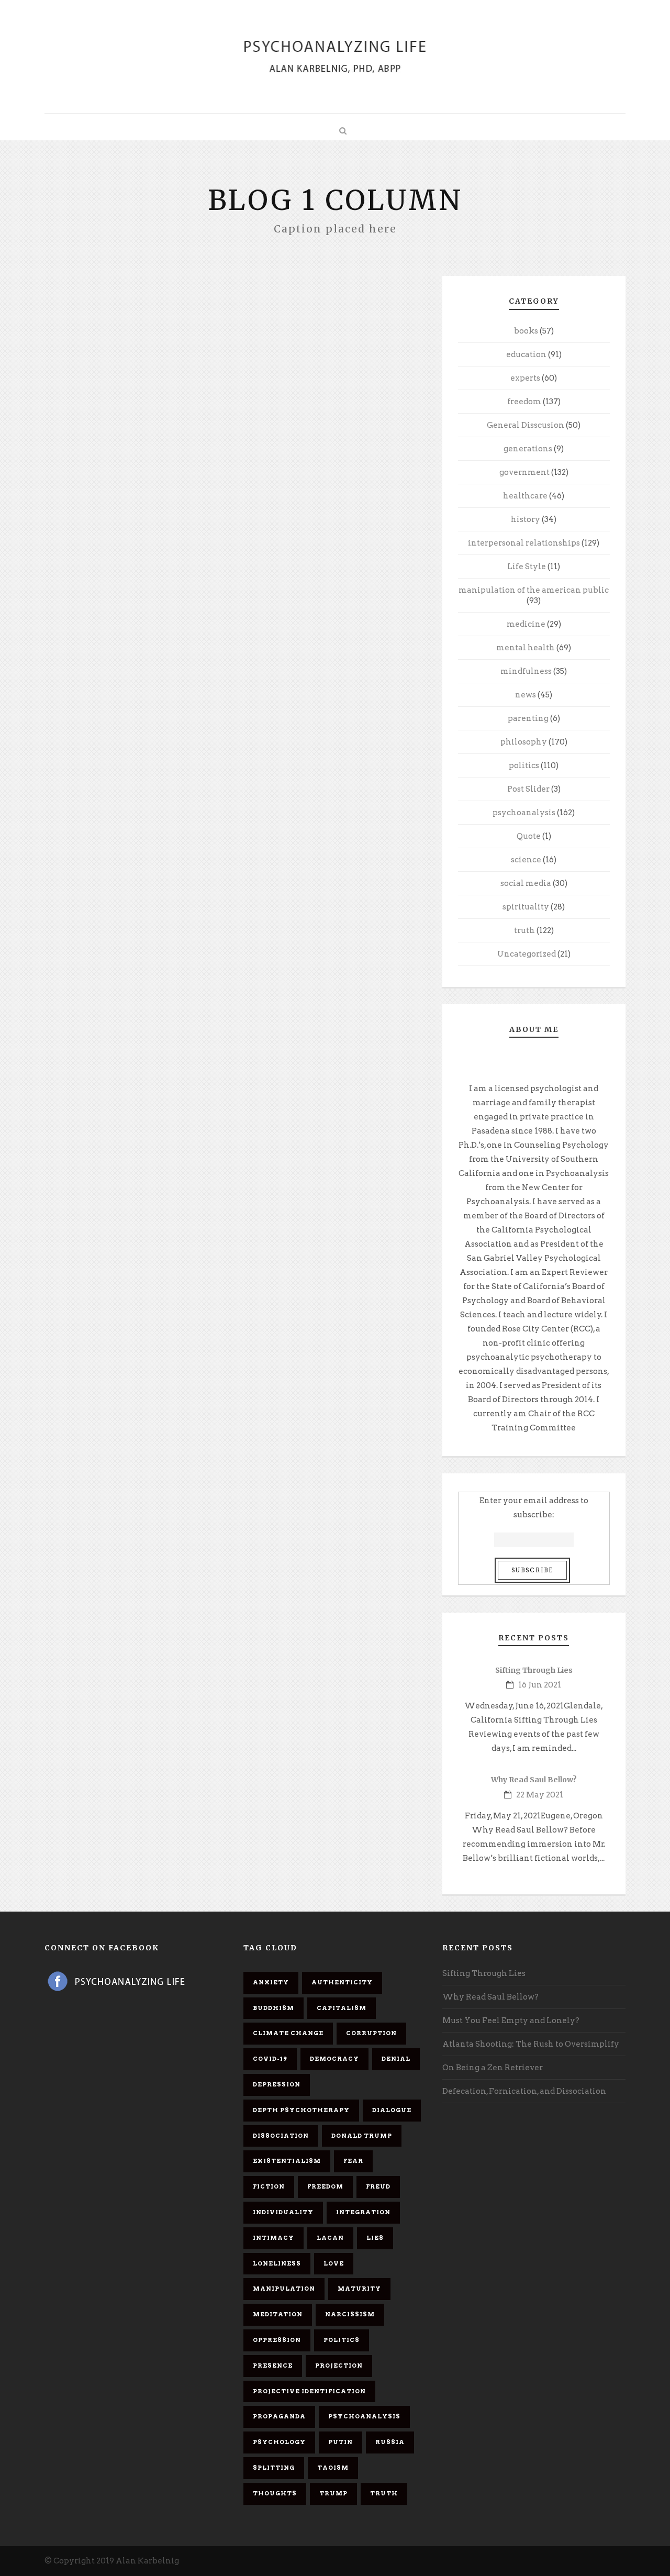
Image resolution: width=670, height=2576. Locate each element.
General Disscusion (526, 425)
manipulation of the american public (534, 590)
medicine (526, 624)
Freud (378, 2186)
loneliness (277, 2263)
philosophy (524, 742)
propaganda (279, 2416)
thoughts (275, 2493)
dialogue (392, 2110)
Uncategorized (527, 954)
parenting (528, 718)
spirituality (526, 907)
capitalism (342, 2008)
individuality (283, 2212)
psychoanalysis (524, 813)
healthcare (525, 496)
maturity (359, 2289)
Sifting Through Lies (534, 1670)
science (526, 860)
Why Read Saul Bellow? (534, 1780)
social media (526, 883)
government (524, 472)
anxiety (271, 1982)
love (334, 2263)
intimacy (273, 2238)
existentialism (287, 2161)
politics (524, 765)
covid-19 (270, 2059)
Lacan (330, 2238)
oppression (277, 2340)
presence (273, 2366)
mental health (526, 648)
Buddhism (273, 2008)
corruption (371, 2033)
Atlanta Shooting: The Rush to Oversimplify (531, 2044)
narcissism (350, 2314)
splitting (274, 2468)
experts (525, 378)
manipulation (284, 2289)
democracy (334, 2059)
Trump (333, 2493)
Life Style (527, 567)
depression (277, 2084)
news (526, 695)
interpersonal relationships (524, 543)
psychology (279, 2442)
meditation (278, 2314)
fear (353, 2161)
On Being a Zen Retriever (493, 2068)
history (526, 519)
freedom (524, 402)
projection (339, 2366)
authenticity (342, 1982)
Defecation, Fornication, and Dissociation (524, 2091)
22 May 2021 (540, 1795)
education (526, 354)
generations (528, 449)
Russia (390, 2442)
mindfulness (526, 671)
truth (524, 930)
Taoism (333, 2468)
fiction (269, 2186)
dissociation (281, 2136)
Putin (340, 2442)
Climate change (288, 2033)
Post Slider (528, 789)
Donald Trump (362, 2136)
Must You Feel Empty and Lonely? (511, 2020)
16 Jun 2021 (540, 1685)
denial (396, 2059)
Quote (529, 836)
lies (375, 2238)
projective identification (309, 2391)
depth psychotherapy (301, 2110)
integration (363, 2212)
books (526, 331)
